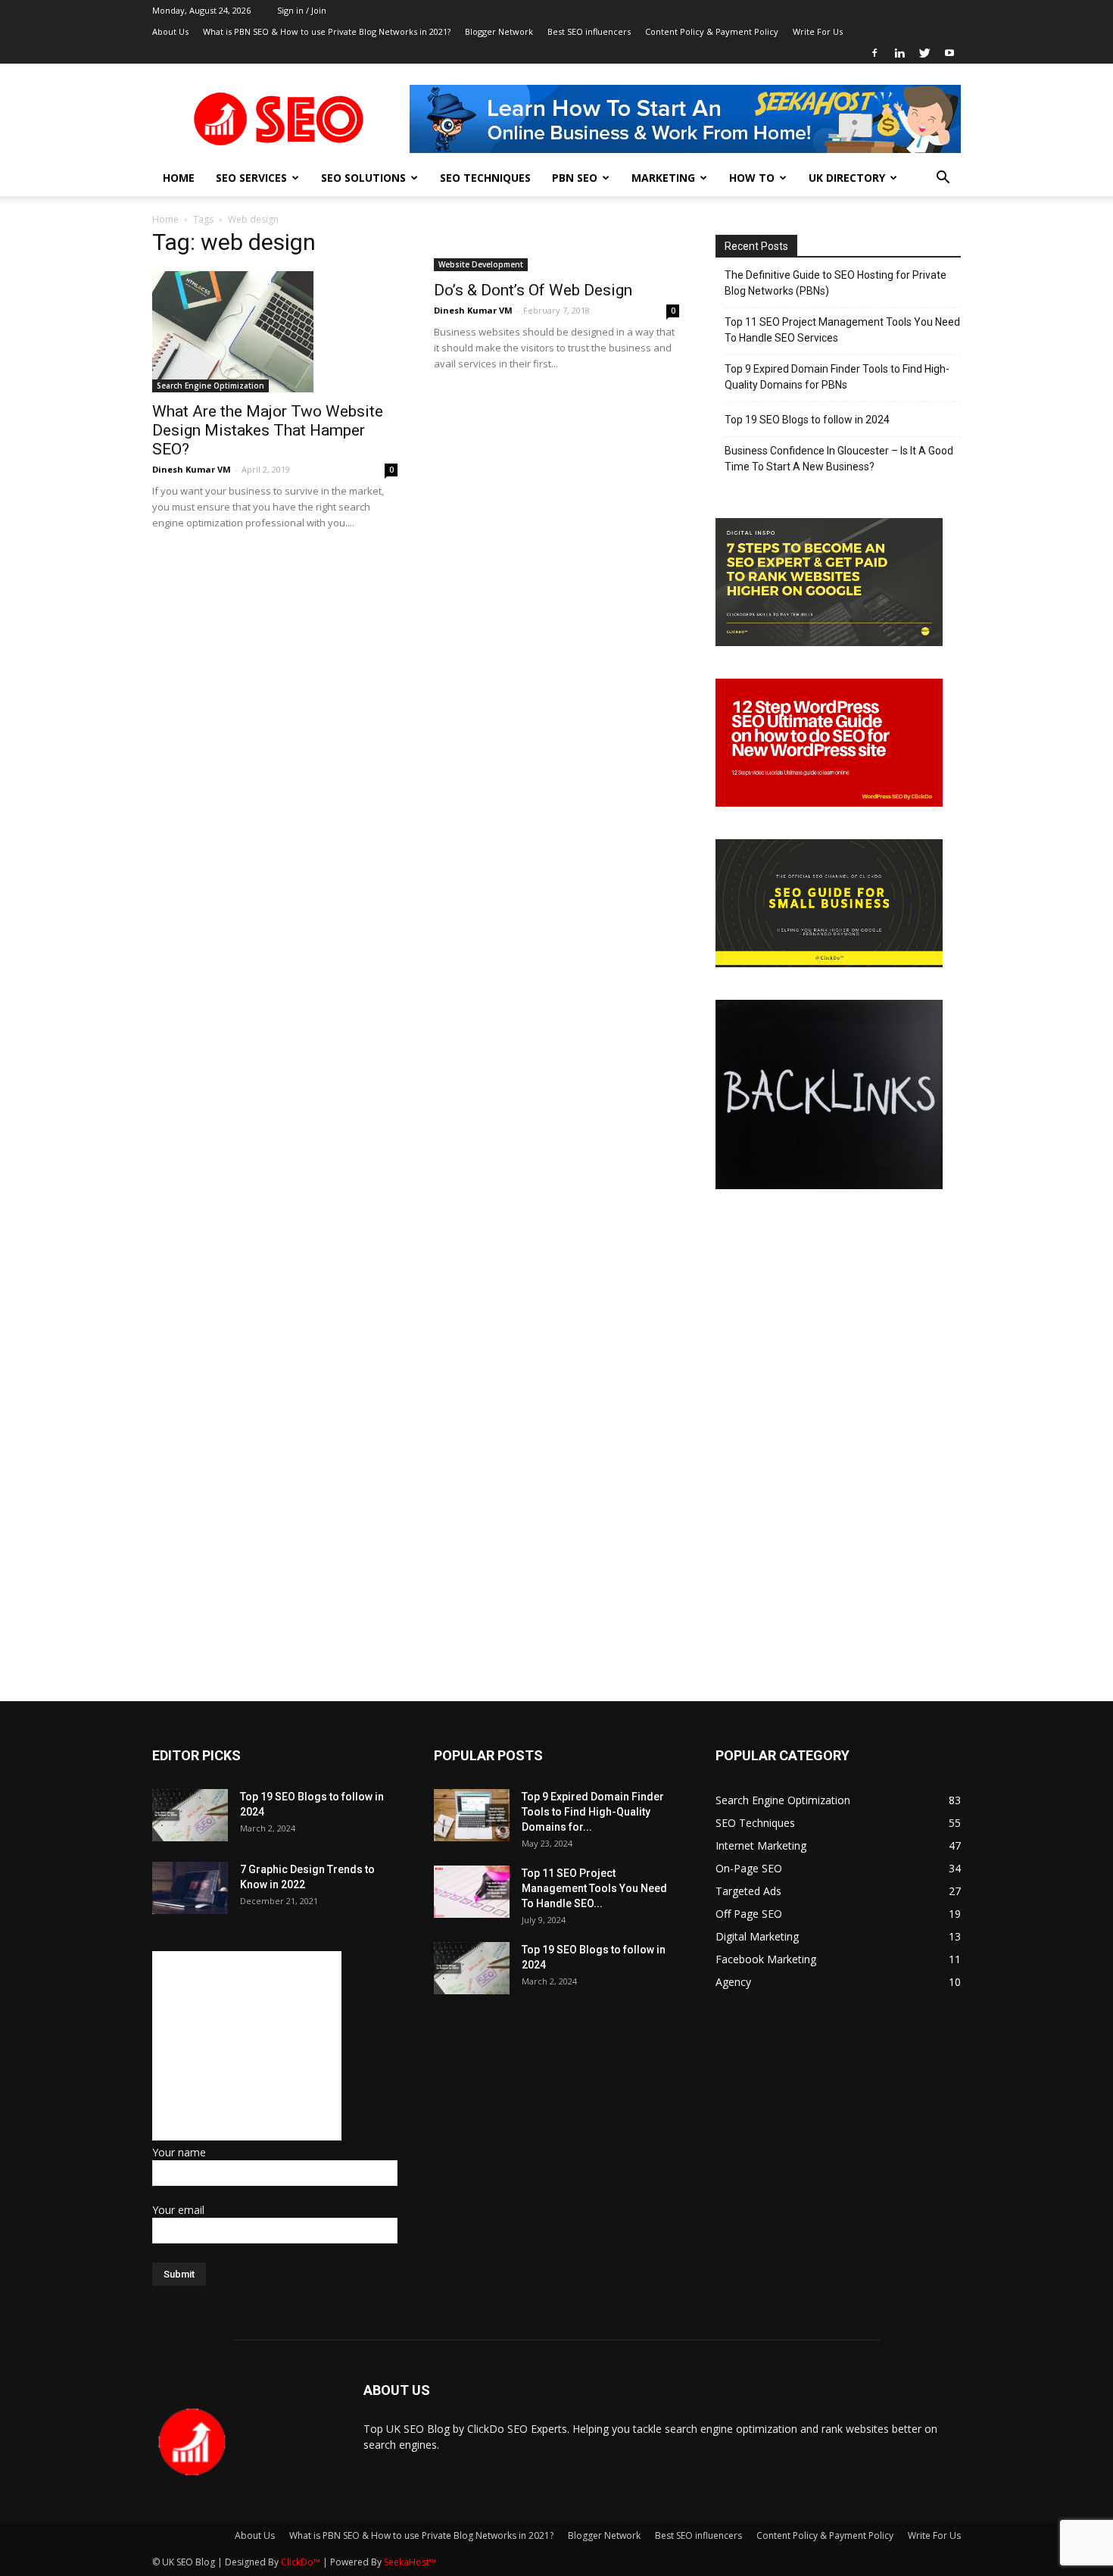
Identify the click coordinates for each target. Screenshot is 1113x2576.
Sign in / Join (302, 10)
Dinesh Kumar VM (192, 469)
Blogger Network (499, 31)
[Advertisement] (247, 2046)
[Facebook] (874, 53)
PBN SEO (575, 178)
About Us (170, 31)
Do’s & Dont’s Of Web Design (533, 290)
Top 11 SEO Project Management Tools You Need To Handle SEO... (594, 1888)
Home (179, 178)
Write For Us (818, 31)
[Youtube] (949, 53)
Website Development (481, 264)
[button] (943, 179)
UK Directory (847, 178)
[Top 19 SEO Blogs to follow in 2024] (190, 1815)
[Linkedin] (899, 53)
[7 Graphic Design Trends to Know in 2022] (190, 1888)
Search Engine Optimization (210, 386)
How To (752, 178)
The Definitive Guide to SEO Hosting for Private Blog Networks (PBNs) (836, 283)
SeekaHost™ (410, 2562)
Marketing (663, 178)
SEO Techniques (485, 178)
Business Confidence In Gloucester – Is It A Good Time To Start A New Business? (839, 459)
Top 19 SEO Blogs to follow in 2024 (807, 420)
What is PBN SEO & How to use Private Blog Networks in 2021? (327, 31)
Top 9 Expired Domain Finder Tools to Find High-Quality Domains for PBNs (837, 377)
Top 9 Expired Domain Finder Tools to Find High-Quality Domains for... (593, 1812)
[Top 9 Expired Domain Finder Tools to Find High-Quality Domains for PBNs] (472, 1815)
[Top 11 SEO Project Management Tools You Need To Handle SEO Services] (472, 1892)
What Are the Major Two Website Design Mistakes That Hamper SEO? (268, 430)
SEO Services (251, 178)
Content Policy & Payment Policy (712, 31)
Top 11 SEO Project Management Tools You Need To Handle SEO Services (842, 330)
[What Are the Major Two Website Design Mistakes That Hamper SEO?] (275, 332)
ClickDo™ (302, 2562)
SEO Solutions (363, 178)
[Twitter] (924, 53)
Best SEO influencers (589, 31)
